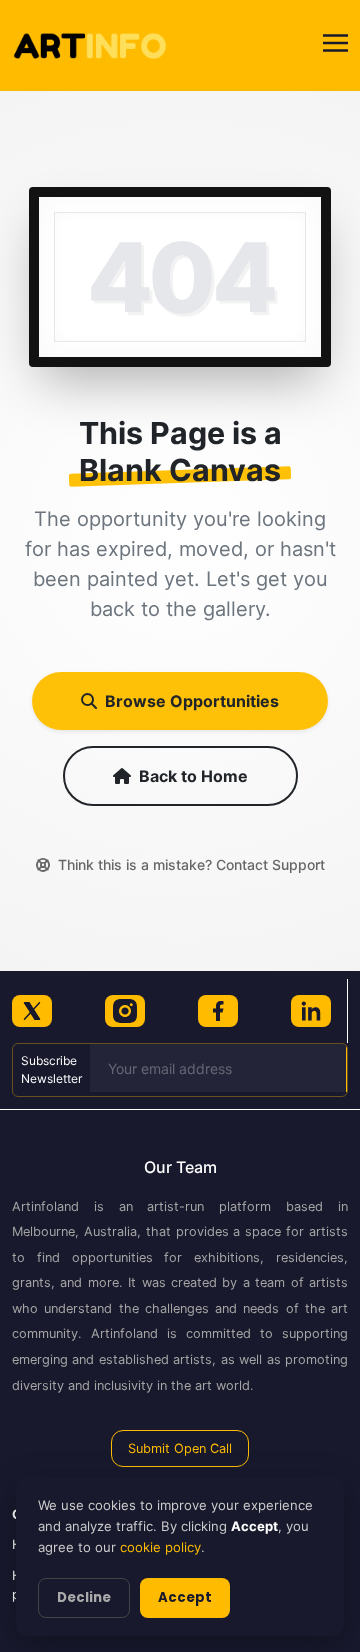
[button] (335, 45)
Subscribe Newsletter (51, 1069)
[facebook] (218, 1011)
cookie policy (160, 1547)
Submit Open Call (180, 1448)
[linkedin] (311, 1011)
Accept (185, 1597)
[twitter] (32, 1011)
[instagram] (125, 1011)
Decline (84, 1597)
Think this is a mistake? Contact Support (191, 864)
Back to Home (193, 776)
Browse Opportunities (192, 701)
